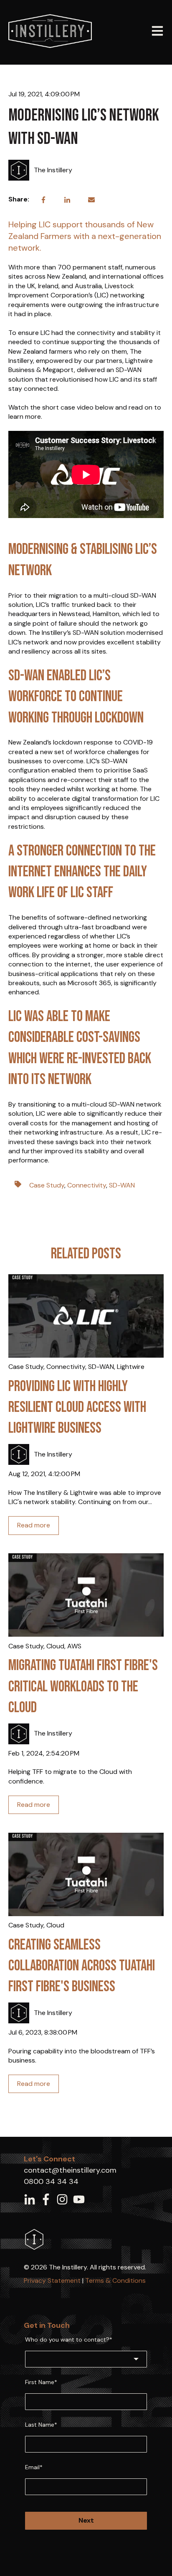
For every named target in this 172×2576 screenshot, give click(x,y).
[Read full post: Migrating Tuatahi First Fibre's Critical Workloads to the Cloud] (86, 1595)
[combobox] (86, 2359)
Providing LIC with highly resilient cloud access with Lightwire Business (77, 1408)
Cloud (55, 1646)
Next (86, 2520)
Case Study (47, 1185)
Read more (34, 1525)
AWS (74, 1646)
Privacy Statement (52, 2280)
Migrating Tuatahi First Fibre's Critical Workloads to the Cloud (83, 1687)
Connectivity (87, 1185)
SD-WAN (122, 1185)
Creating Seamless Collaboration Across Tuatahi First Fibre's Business (82, 1966)
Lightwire (131, 1367)
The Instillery (53, 170)
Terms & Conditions (115, 2280)
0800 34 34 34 (51, 2181)
